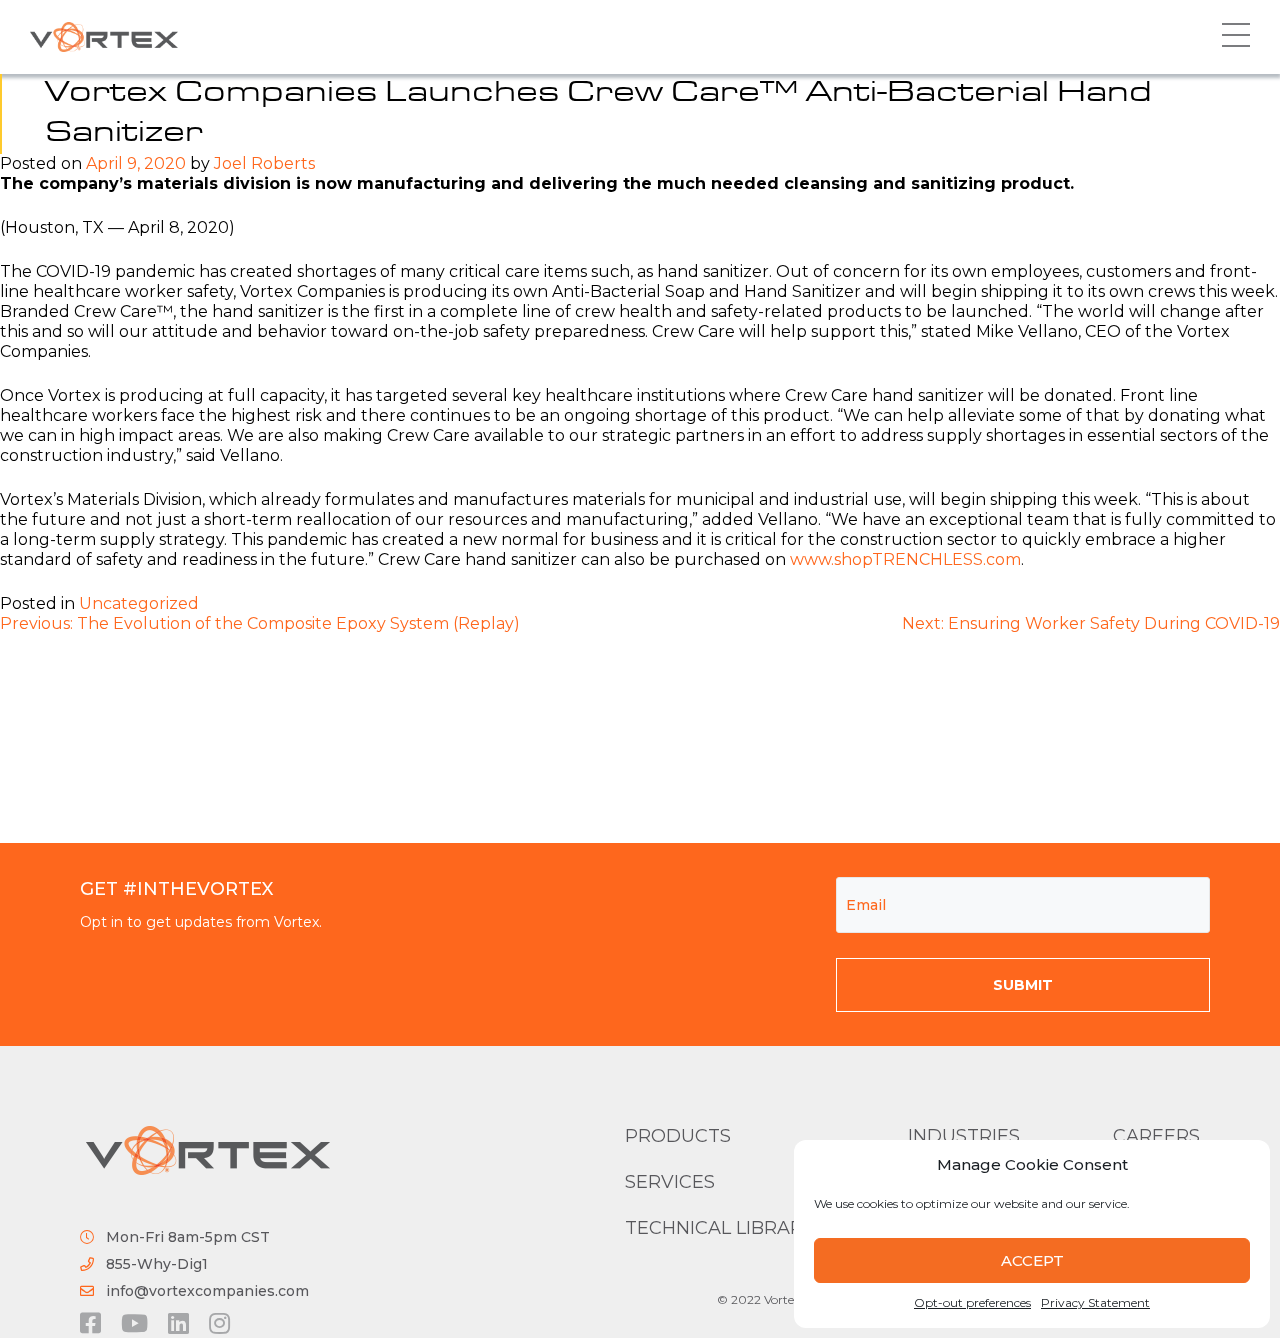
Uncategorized (139, 603)
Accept (1032, 1260)
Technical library (719, 1228)
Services (670, 1182)
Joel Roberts (264, 163)
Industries (964, 1136)
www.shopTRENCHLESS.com (905, 559)
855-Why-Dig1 (157, 1264)
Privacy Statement (1095, 1302)
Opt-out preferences (972, 1302)
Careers (1156, 1136)
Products (678, 1136)
